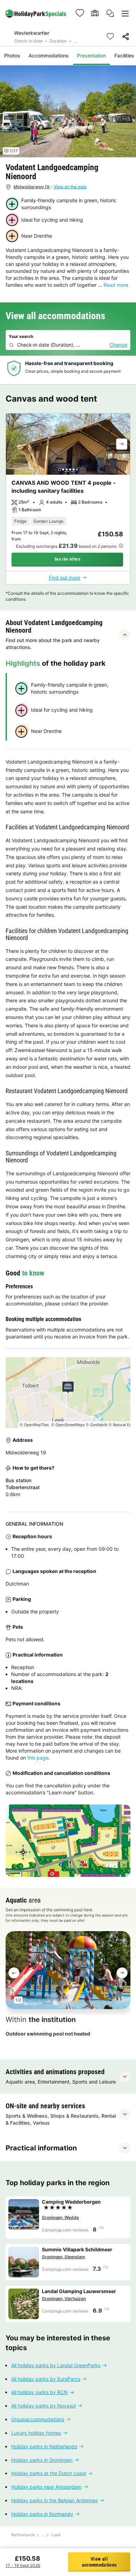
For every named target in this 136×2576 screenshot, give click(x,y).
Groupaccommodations (38, 2419)
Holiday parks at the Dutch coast (49, 2474)
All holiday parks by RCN (39, 2392)
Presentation (92, 56)
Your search (21, 336)
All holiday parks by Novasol (43, 2406)
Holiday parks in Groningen (42, 2460)
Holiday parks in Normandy (42, 2514)
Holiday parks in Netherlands (44, 2446)
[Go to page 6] (77, 469)
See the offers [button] (67, 559)
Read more (116, 285)
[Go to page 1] (60, 469)
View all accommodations (99, 2562)
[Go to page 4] (70, 469)
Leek (56, 2535)
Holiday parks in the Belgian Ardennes (54, 2500)
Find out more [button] (65, 578)
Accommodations (49, 56)
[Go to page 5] (74, 469)
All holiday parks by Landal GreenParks (56, 2365)
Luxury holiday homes (36, 2433)
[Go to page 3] (67, 469)
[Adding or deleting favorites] (110, 37)
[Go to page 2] (63, 469)
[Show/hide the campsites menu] (125, 13)
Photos (12, 56)
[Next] (122, 444)
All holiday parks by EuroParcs (46, 2379)
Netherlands (23, 2535)
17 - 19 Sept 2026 (23, 2565)
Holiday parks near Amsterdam (46, 2487)
